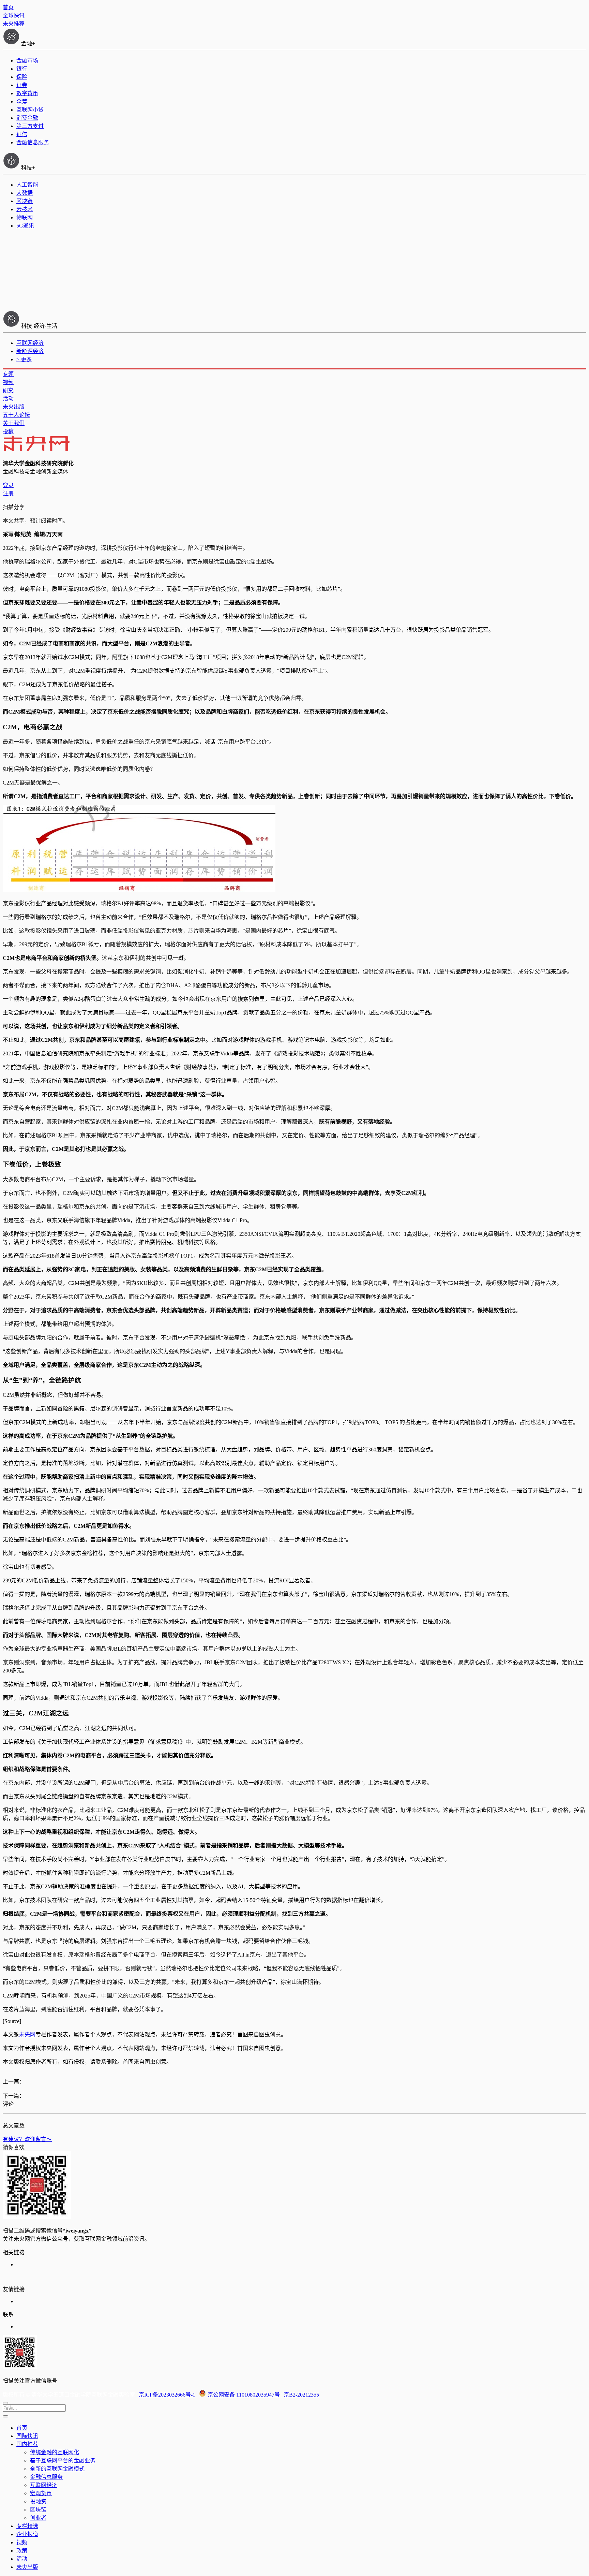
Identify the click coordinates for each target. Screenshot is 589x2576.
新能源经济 (30, 351)
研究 (8, 390)
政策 (22, 2551)
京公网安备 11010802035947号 (244, 2395)
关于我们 (14, 423)
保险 (22, 77)
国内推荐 (27, 2444)
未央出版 (14, 407)
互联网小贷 (30, 110)
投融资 (38, 2501)
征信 (22, 134)
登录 (8, 485)
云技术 (25, 209)
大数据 (25, 193)
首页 (8, 7)
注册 (8, 493)
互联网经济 (30, 343)
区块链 (25, 201)
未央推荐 (14, 24)
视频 (8, 382)
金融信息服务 (33, 142)
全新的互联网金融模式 (57, 2469)
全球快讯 (14, 16)
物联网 (25, 217)
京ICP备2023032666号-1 (167, 2395)
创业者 (38, 2518)
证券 (22, 85)
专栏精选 (27, 2526)
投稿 (8, 431)
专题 (8, 374)
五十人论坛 (16, 415)
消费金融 (27, 118)
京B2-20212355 (301, 2395)
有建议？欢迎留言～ (27, 2139)
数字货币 (27, 93)
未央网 (27, 2035)
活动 (8, 399)
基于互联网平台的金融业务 (63, 2461)
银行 (22, 69)
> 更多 (24, 359)
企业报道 (27, 2534)
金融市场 (27, 61)
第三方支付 (30, 126)
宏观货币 (41, 2493)
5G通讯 (25, 226)
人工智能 (27, 185)
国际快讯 (27, 2436)
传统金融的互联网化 (55, 2452)
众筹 (22, 101)
